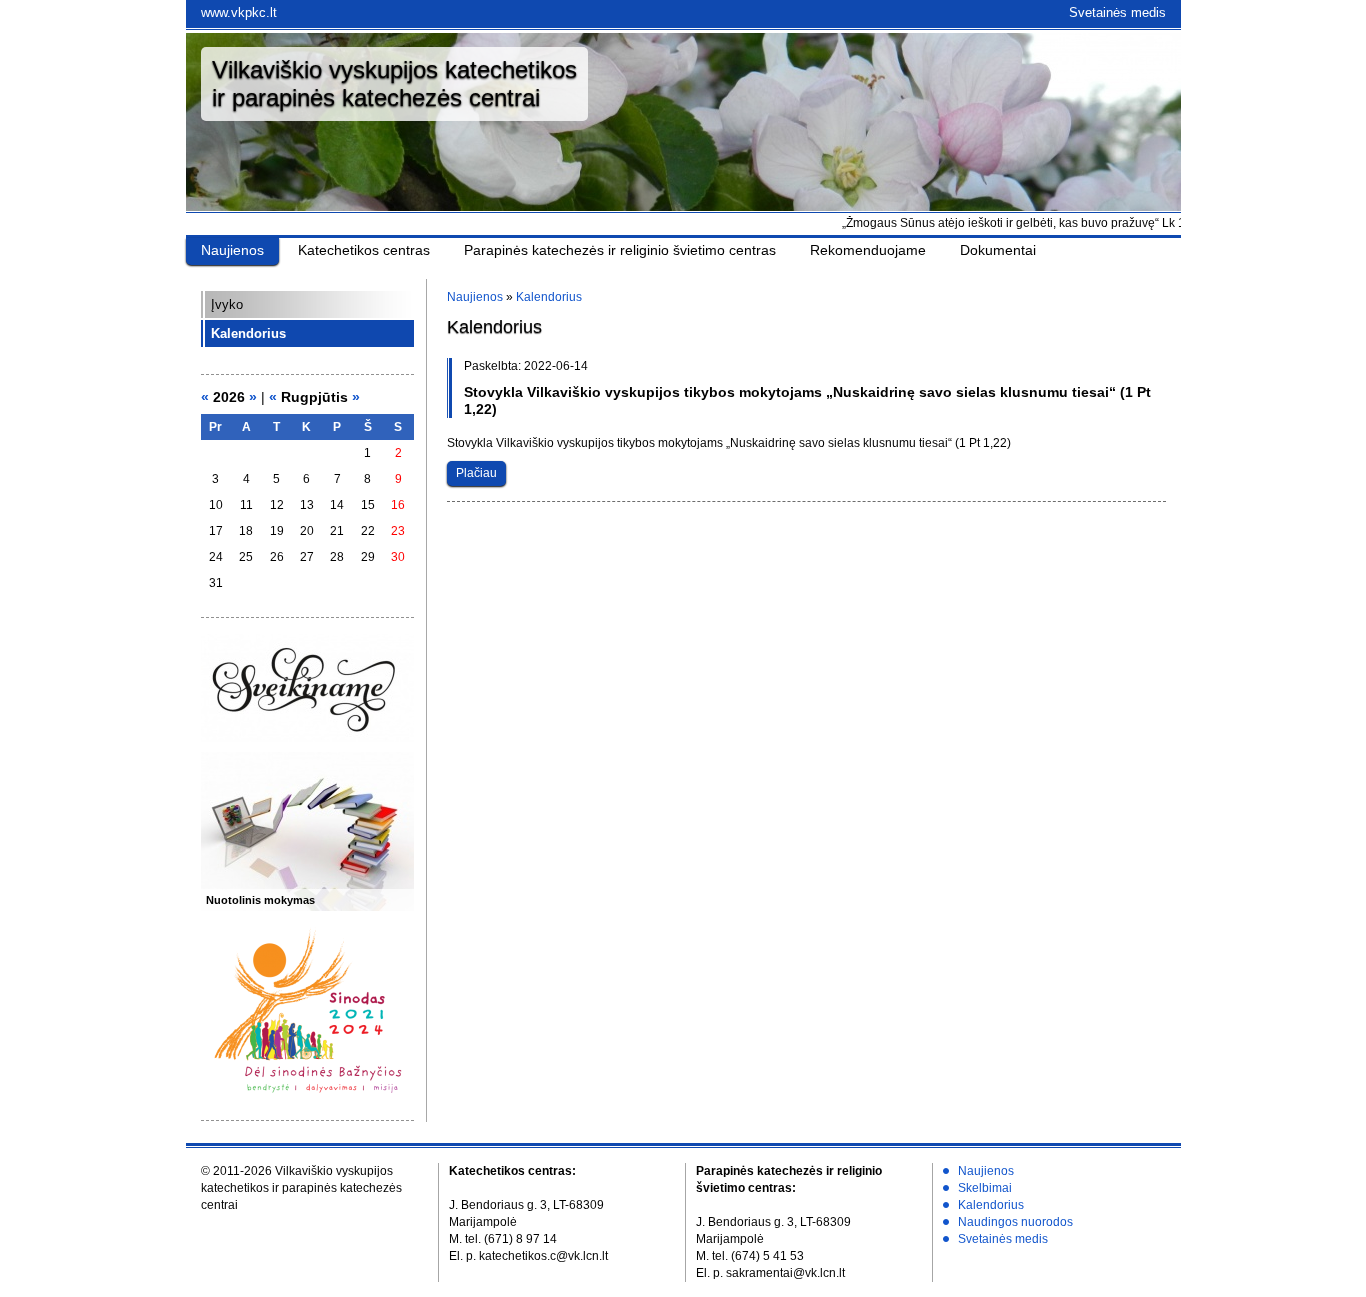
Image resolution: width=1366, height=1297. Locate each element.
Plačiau (476, 473)
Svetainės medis (1117, 12)
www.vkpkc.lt (239, 12)
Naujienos (232, 250)
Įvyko (227, 304)
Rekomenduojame (868, 250)
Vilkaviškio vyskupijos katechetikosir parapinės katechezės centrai (394, 83)
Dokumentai (998, 250)
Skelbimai (985, 1188)
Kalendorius (248, 333)
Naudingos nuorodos (1015, 1222)
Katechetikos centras (364, 250)
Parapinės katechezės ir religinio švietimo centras (620, 250)
